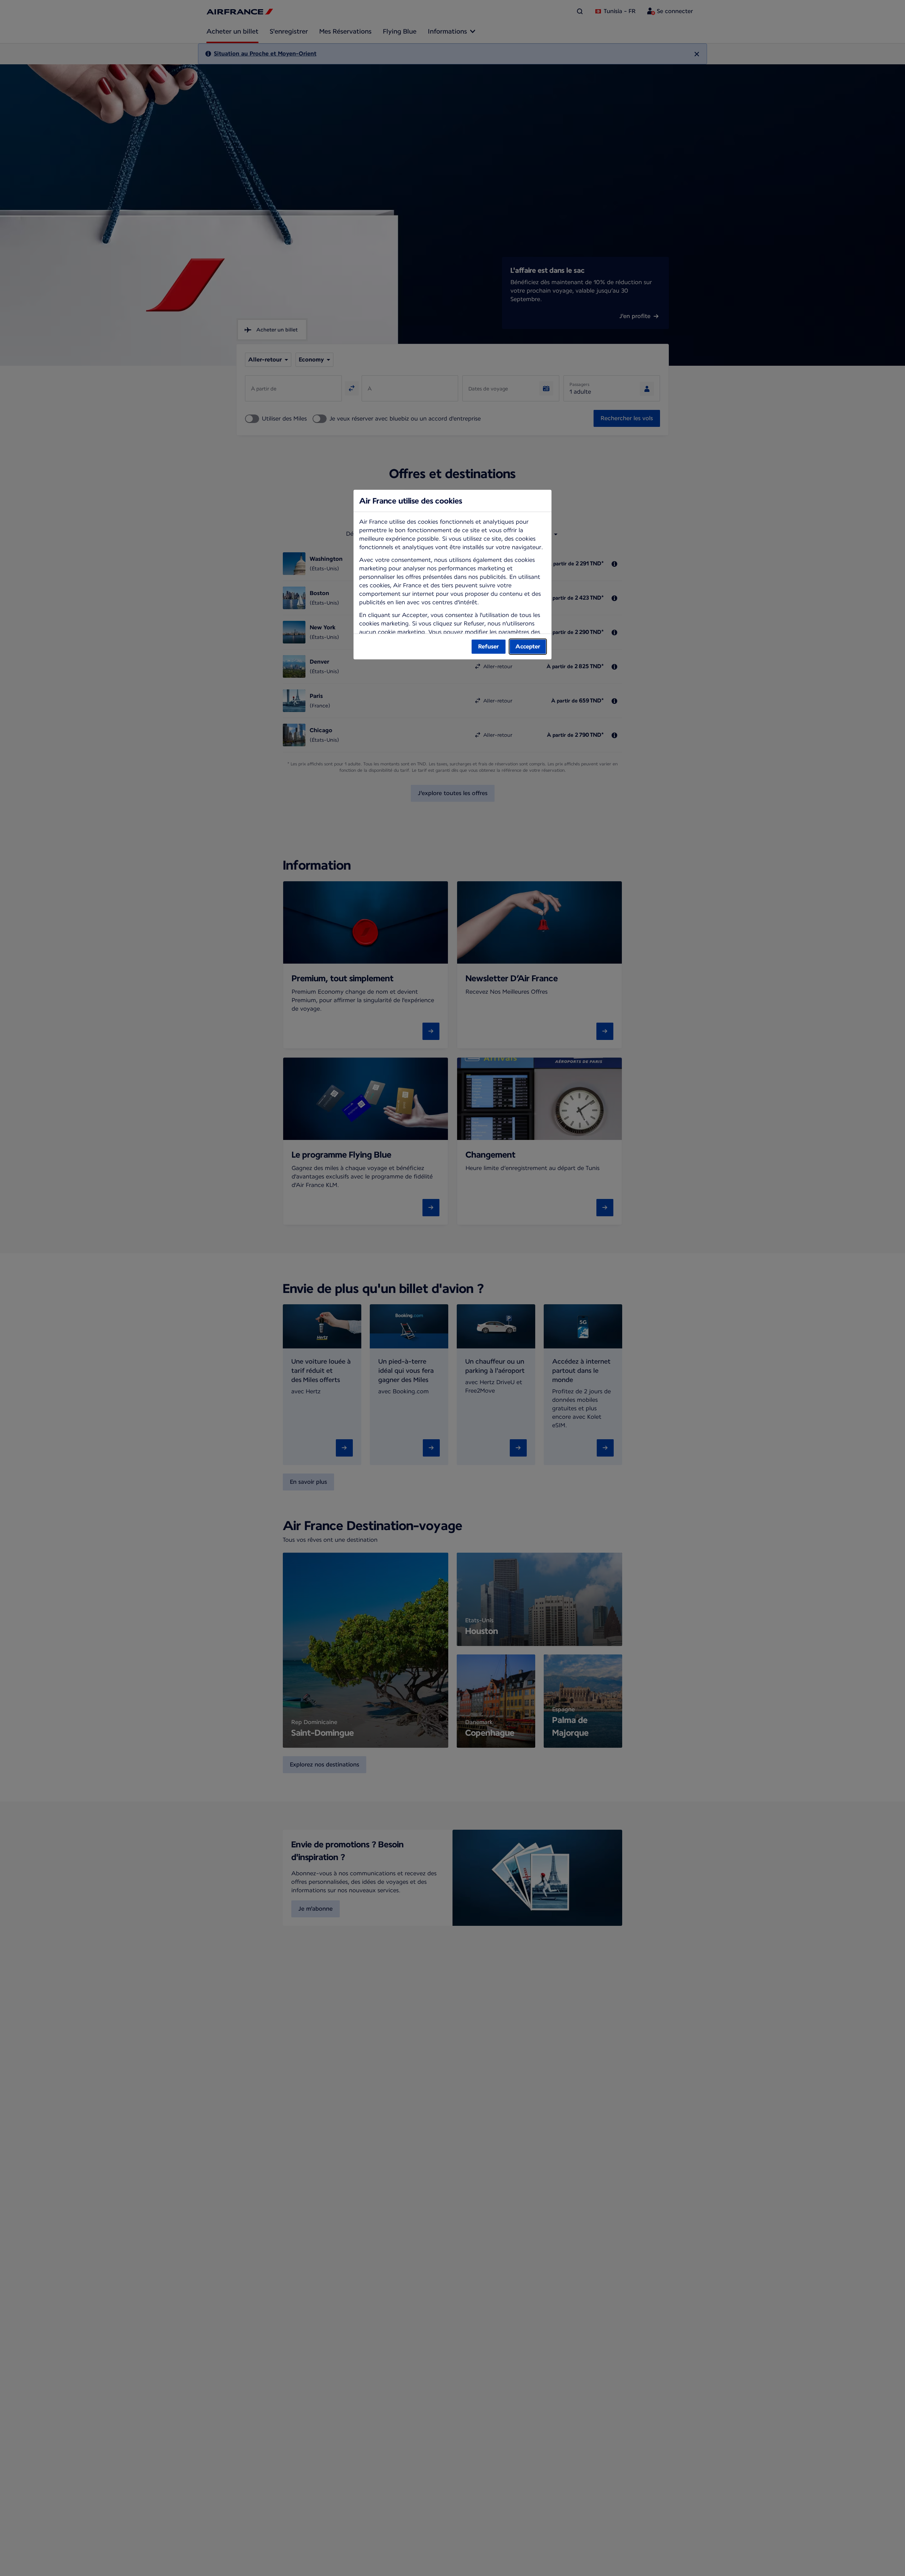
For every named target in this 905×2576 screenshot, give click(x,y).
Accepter (528, 646)
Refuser (489, 646)
